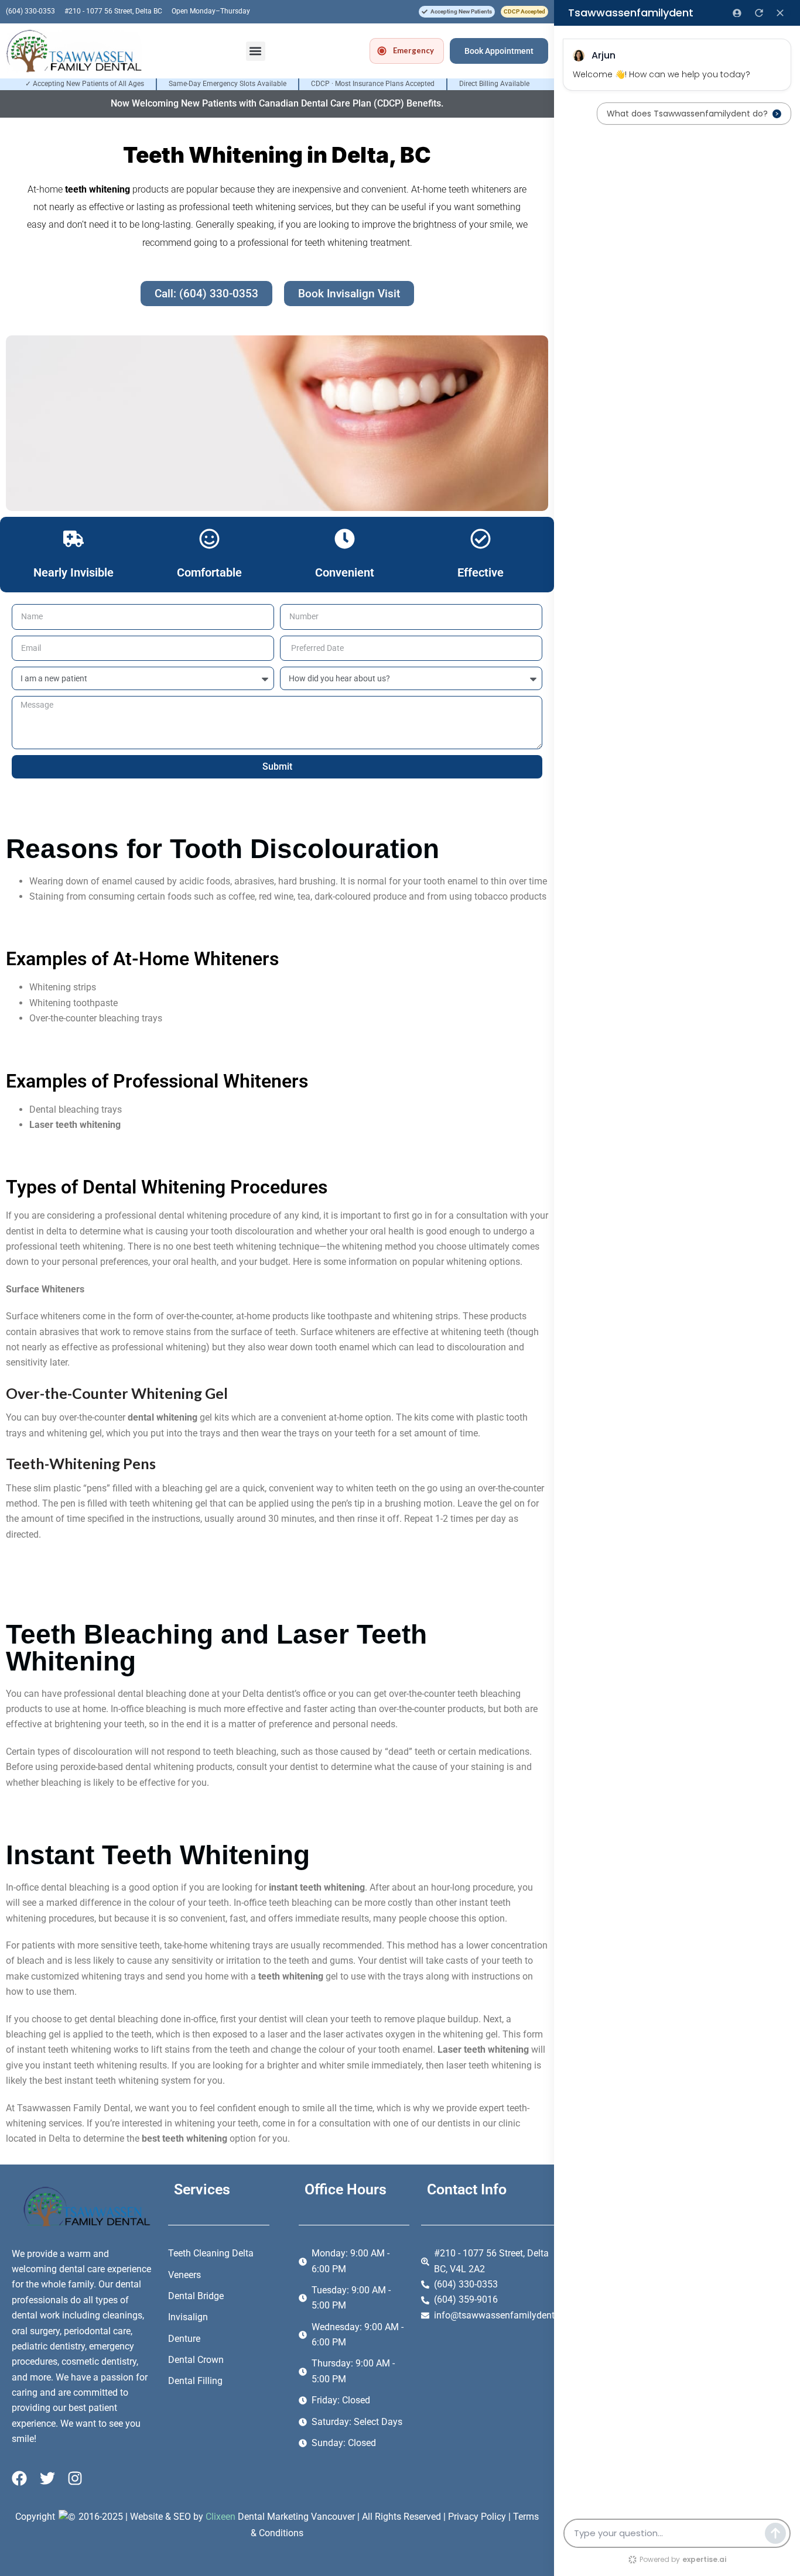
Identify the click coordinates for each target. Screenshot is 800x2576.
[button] (457, 12)
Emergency (413, 50)
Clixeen (220, 2517)
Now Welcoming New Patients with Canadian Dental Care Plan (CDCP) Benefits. (277, 103)
